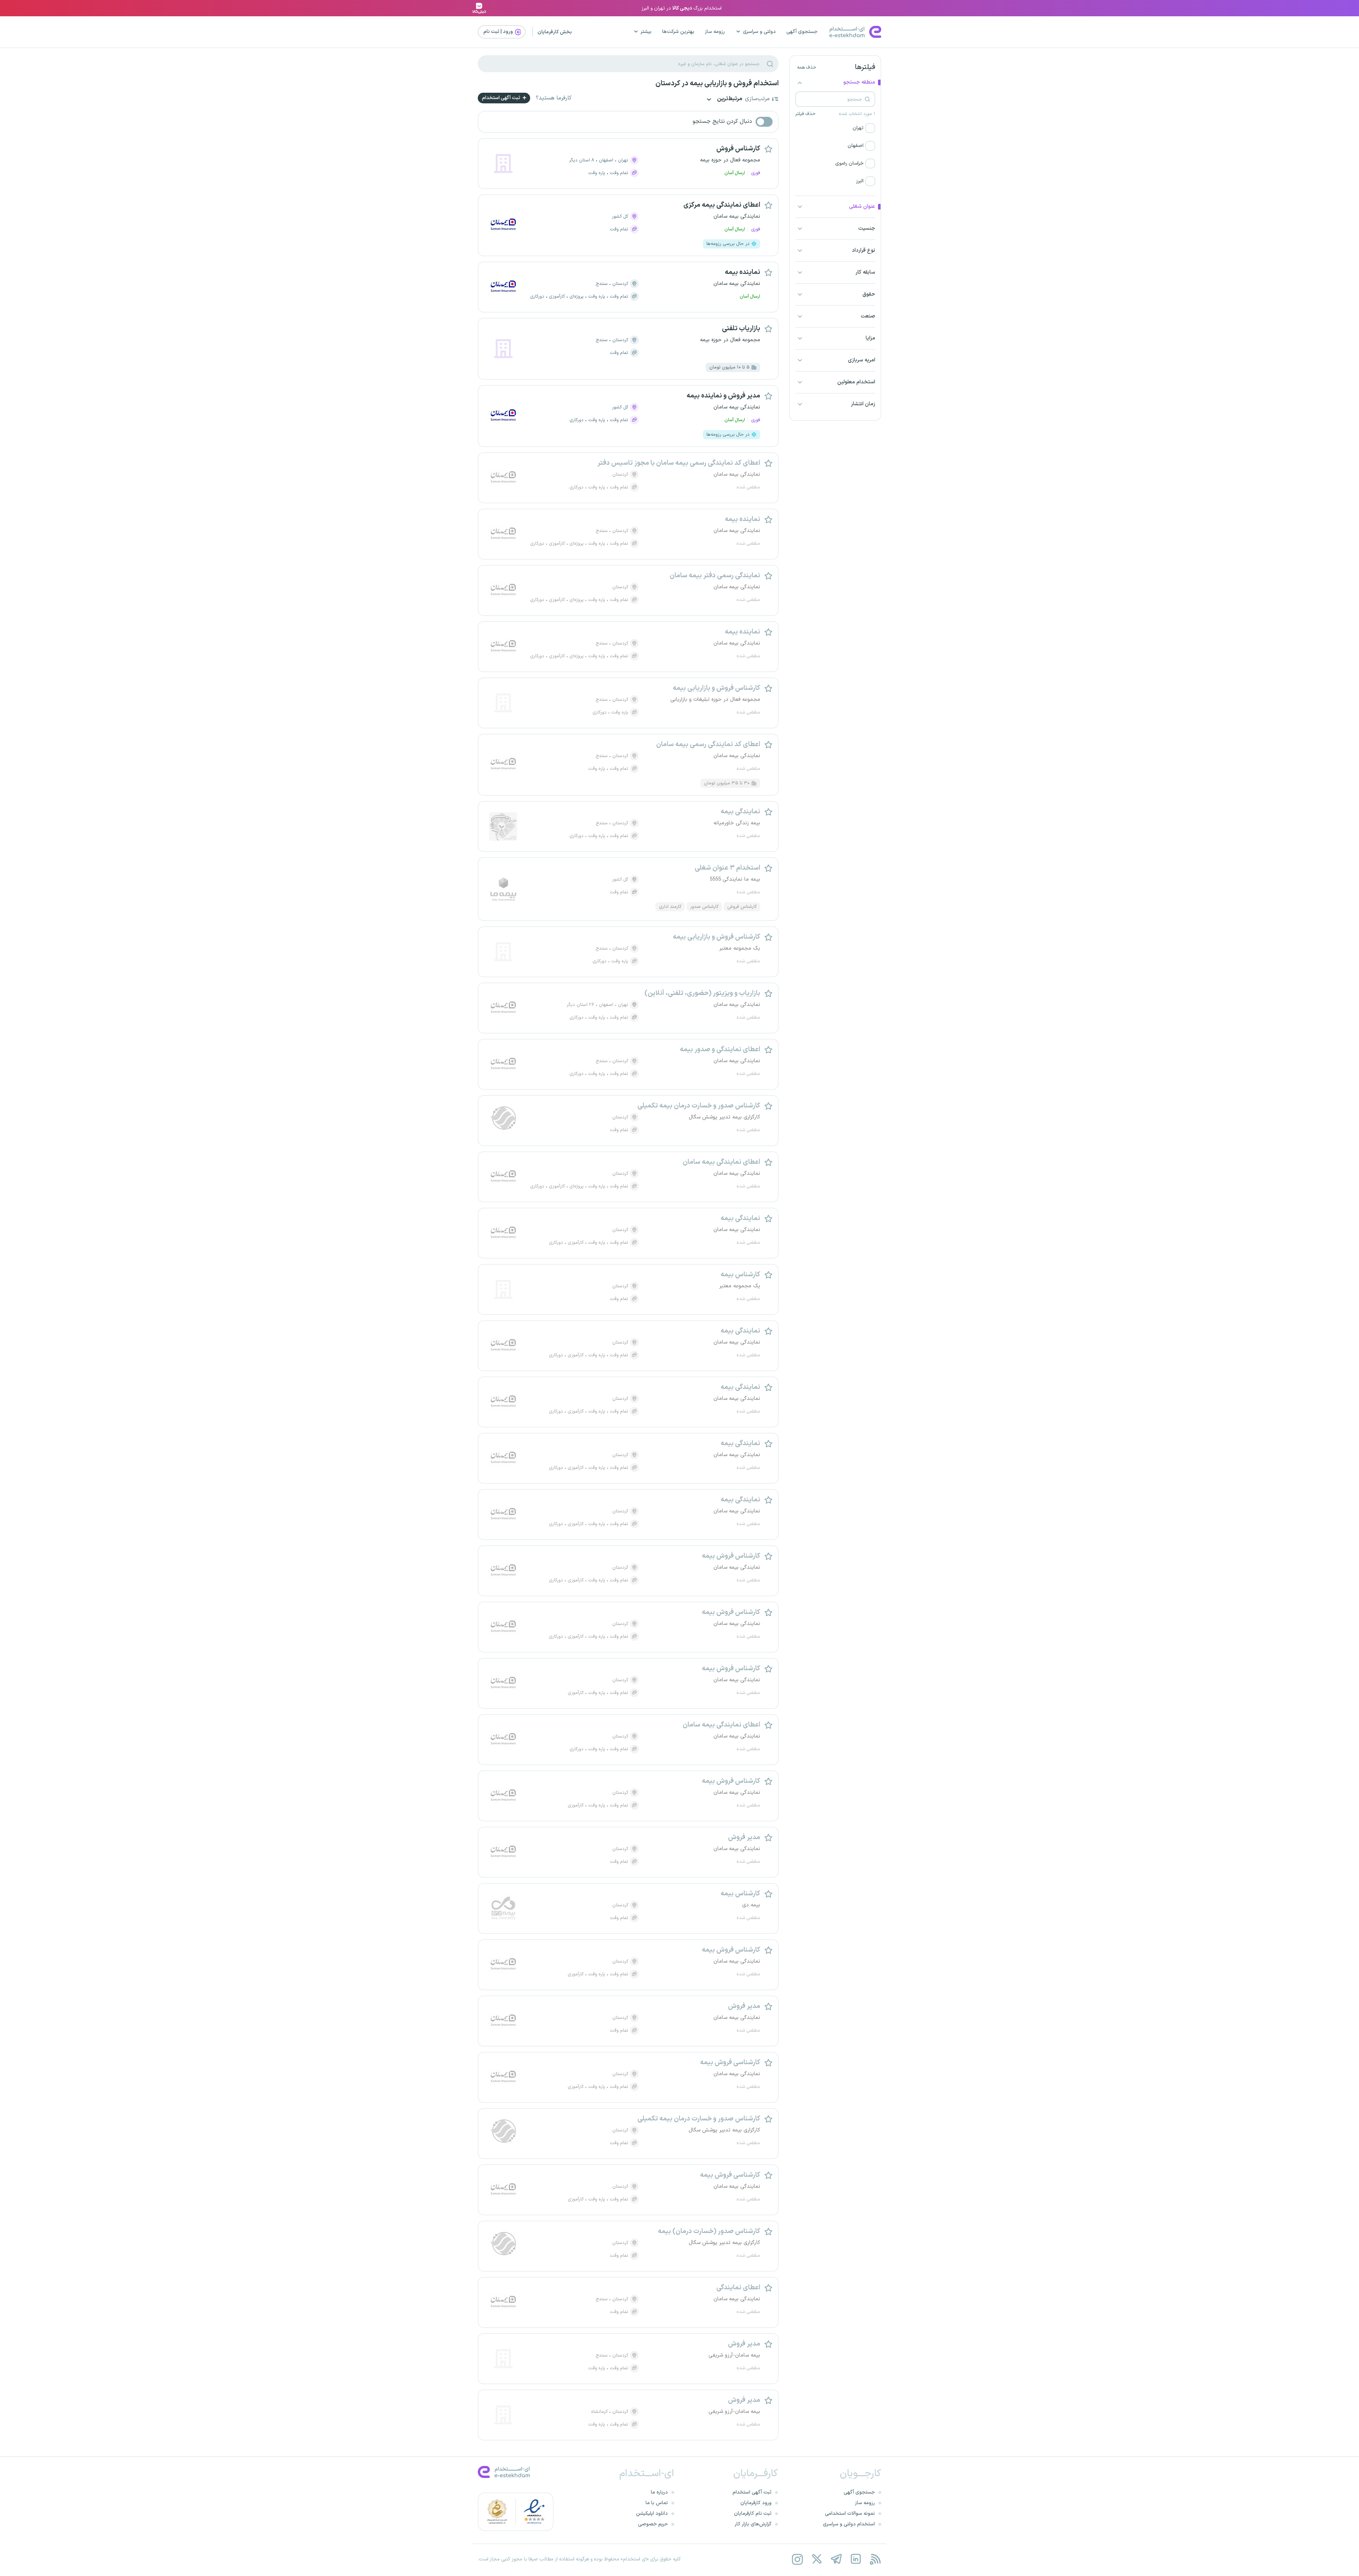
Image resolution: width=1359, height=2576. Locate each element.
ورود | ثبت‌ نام (499, 32)
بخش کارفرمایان (555, 32)
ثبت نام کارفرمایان (753, 2514)
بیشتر (646, 32)
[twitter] (817, 2559)
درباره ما (659, 2492)
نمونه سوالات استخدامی (850, 2514)
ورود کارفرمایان (756, 2503)
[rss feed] (875, 2559)
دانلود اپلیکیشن (652, 2514)
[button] (835, 128)
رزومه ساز (715, 32)
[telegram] (836, 2559)
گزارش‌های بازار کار (753, 2524)
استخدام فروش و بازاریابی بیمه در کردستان (717, 84)
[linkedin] (856, 2559)
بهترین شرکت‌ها (678, 32)
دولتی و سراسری (759, 32)
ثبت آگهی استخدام (502, 98)
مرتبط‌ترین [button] (729, 99)
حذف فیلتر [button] (805, 114)
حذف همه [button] (807, 68)
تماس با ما (657, 2503)
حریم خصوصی (653, 2524)
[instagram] (797, 2559)
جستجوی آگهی (802, 32)
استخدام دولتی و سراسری (849, 2524)
